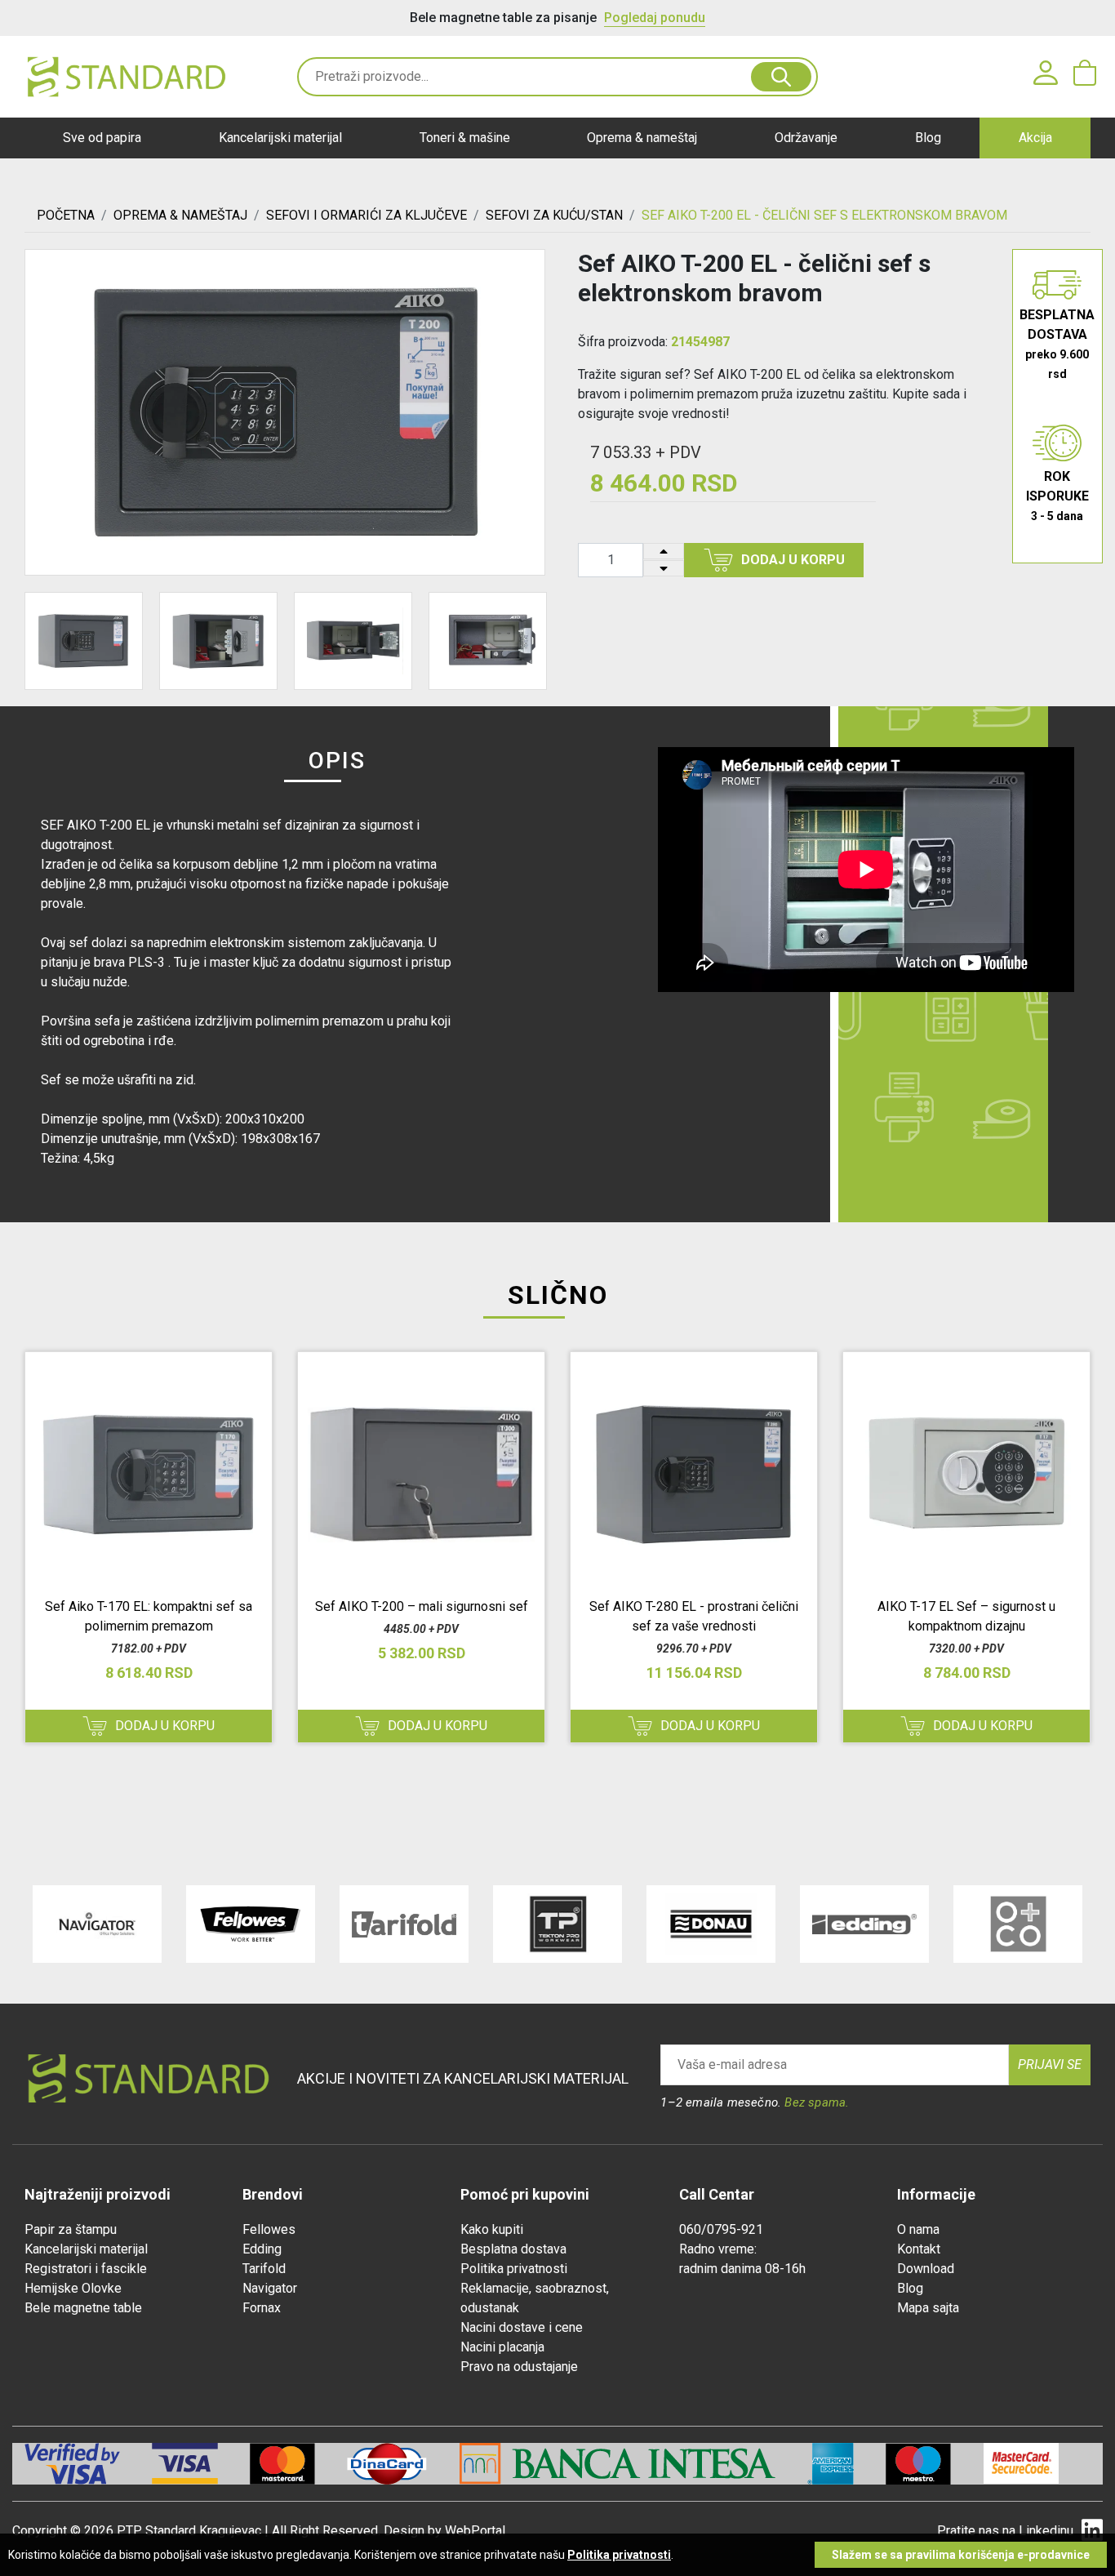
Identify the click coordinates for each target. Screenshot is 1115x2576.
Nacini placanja (502, 2347)
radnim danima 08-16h (742, 2269)
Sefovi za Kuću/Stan (554, 215)
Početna (66, 215)
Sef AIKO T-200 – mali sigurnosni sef (422, 1606)
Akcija (1035, 138)
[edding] (864, 1924)
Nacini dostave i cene (522, 2327)
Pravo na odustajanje (519, 2367)
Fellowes (269, 2229)
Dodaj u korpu (793, 560)
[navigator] (97, 1924)
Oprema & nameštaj (642, 138)
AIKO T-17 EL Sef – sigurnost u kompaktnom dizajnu (966, 1616)
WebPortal (475, 2531)
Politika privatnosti (514, 2269)
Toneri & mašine (465, 138)
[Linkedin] (1092, 2531)
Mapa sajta (928, 2308)
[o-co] (1018, 1924)
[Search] (781, 77)
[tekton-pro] (557, 1924)
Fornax (262, 2308)
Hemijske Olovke (73, 2288)
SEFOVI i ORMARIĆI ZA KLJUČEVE (366, 215)
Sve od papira (102, 138)
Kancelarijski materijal (280, 138)
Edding (262, 2249)
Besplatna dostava (513, 2249)
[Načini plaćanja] (201, 2464)
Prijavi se (1050, 2064)
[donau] (711, 1924)
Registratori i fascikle (86, 2269)
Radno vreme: (718, 2249)
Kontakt (919, 2249)
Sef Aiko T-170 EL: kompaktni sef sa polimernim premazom (149, 1616)
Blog (928, 138)
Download (926, 2269)
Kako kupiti (492, 2229)
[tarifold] (404, 1924)
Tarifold (264, 2269)
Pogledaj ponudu (655, 18)
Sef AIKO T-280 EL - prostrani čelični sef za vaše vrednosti (694, 1616)
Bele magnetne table (83, 2308)
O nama (918, 2229)
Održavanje (806, 138)
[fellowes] (251, 1924)
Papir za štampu (71, 2229)
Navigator (270, 2288)
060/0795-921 (721, 2229)
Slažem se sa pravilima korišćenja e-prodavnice (961, 2555)
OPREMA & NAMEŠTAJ (180, 215)
